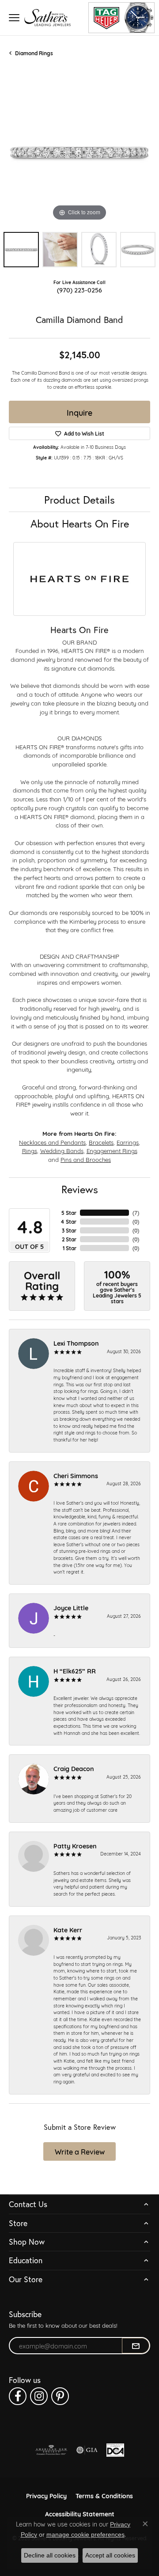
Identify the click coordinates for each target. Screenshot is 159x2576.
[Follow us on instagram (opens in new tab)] (39, 2396)
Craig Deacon (74, 1768)
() (136, 1213)
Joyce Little (71, 1607)
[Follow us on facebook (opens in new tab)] (18, 2396)
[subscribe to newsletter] (136, 2346)
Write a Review (80, 2151)
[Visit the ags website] (51, 2450)
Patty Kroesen (75, 1846)
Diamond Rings (34, 53)
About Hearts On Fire (80, 524)
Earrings (128, 1142)
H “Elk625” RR (75, 1671)
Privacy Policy (46, 2495)
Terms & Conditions (104, 2495)
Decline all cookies (50, 2555)
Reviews (80, 1189)
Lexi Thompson (76, 1343)
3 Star (69, 1230)
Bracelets (101, 1142)
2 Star (69, 1239)
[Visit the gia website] (87, 2450)
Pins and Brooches (86, 1159)
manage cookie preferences (85, 2534)
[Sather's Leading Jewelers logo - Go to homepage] (47, 17)
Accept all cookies (110, 2555)
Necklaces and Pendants (52, 1142)
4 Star (68, 1222)
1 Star (70, 1248)
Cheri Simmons (76, 1475)
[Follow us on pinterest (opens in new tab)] (60, 2396)
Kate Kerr (68, 1929)
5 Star (69, 1213)
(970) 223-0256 (79, 290)
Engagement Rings (112, 1150)
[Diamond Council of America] (115, 2450)
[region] (79, 152)
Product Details (79, 500)
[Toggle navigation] (14, 18)
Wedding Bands (62, 1150)
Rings (30, 1150)
